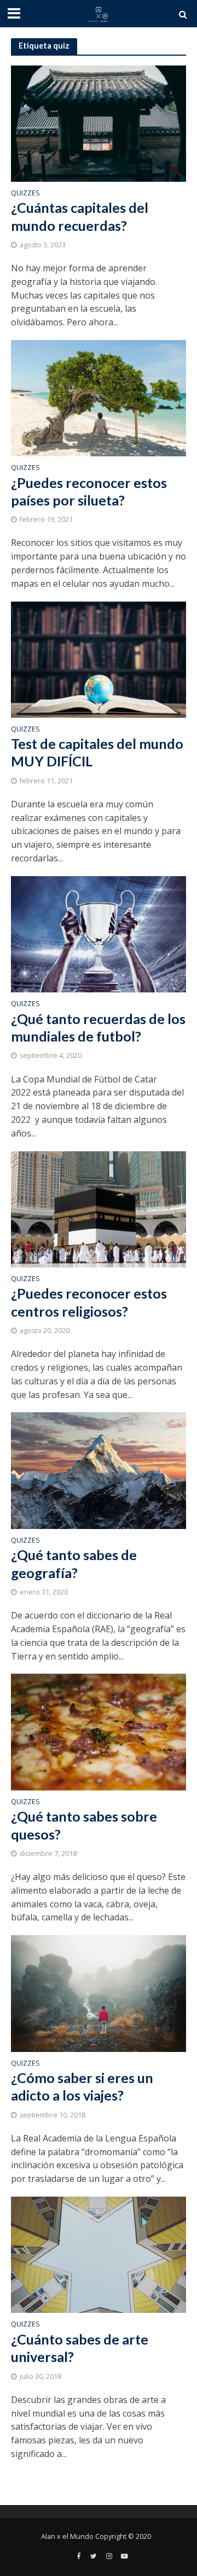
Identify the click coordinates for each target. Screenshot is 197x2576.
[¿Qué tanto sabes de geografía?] (99, 1470)
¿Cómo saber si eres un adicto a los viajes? (82, 2086)
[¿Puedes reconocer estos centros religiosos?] (99, 1209)
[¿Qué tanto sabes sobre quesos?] (99, 1731)
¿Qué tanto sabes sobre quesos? (84, 1825)
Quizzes (25, 194)
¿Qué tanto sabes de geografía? (74, 1563)
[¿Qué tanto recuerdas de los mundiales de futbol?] (99, 933)
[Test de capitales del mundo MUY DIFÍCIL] (99, 658)
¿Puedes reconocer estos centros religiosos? (89, 1302)
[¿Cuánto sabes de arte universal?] (99, 2254)
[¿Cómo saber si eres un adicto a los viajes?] (99, 1992)
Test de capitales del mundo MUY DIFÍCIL (97, 752)
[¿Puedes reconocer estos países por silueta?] (99, 397)
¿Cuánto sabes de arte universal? (80, 2348)
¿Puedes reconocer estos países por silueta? (89, 491)
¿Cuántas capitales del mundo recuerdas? (80, 216)
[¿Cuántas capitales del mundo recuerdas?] (99, 122)
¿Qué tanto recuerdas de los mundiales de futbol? (98, 1027)
